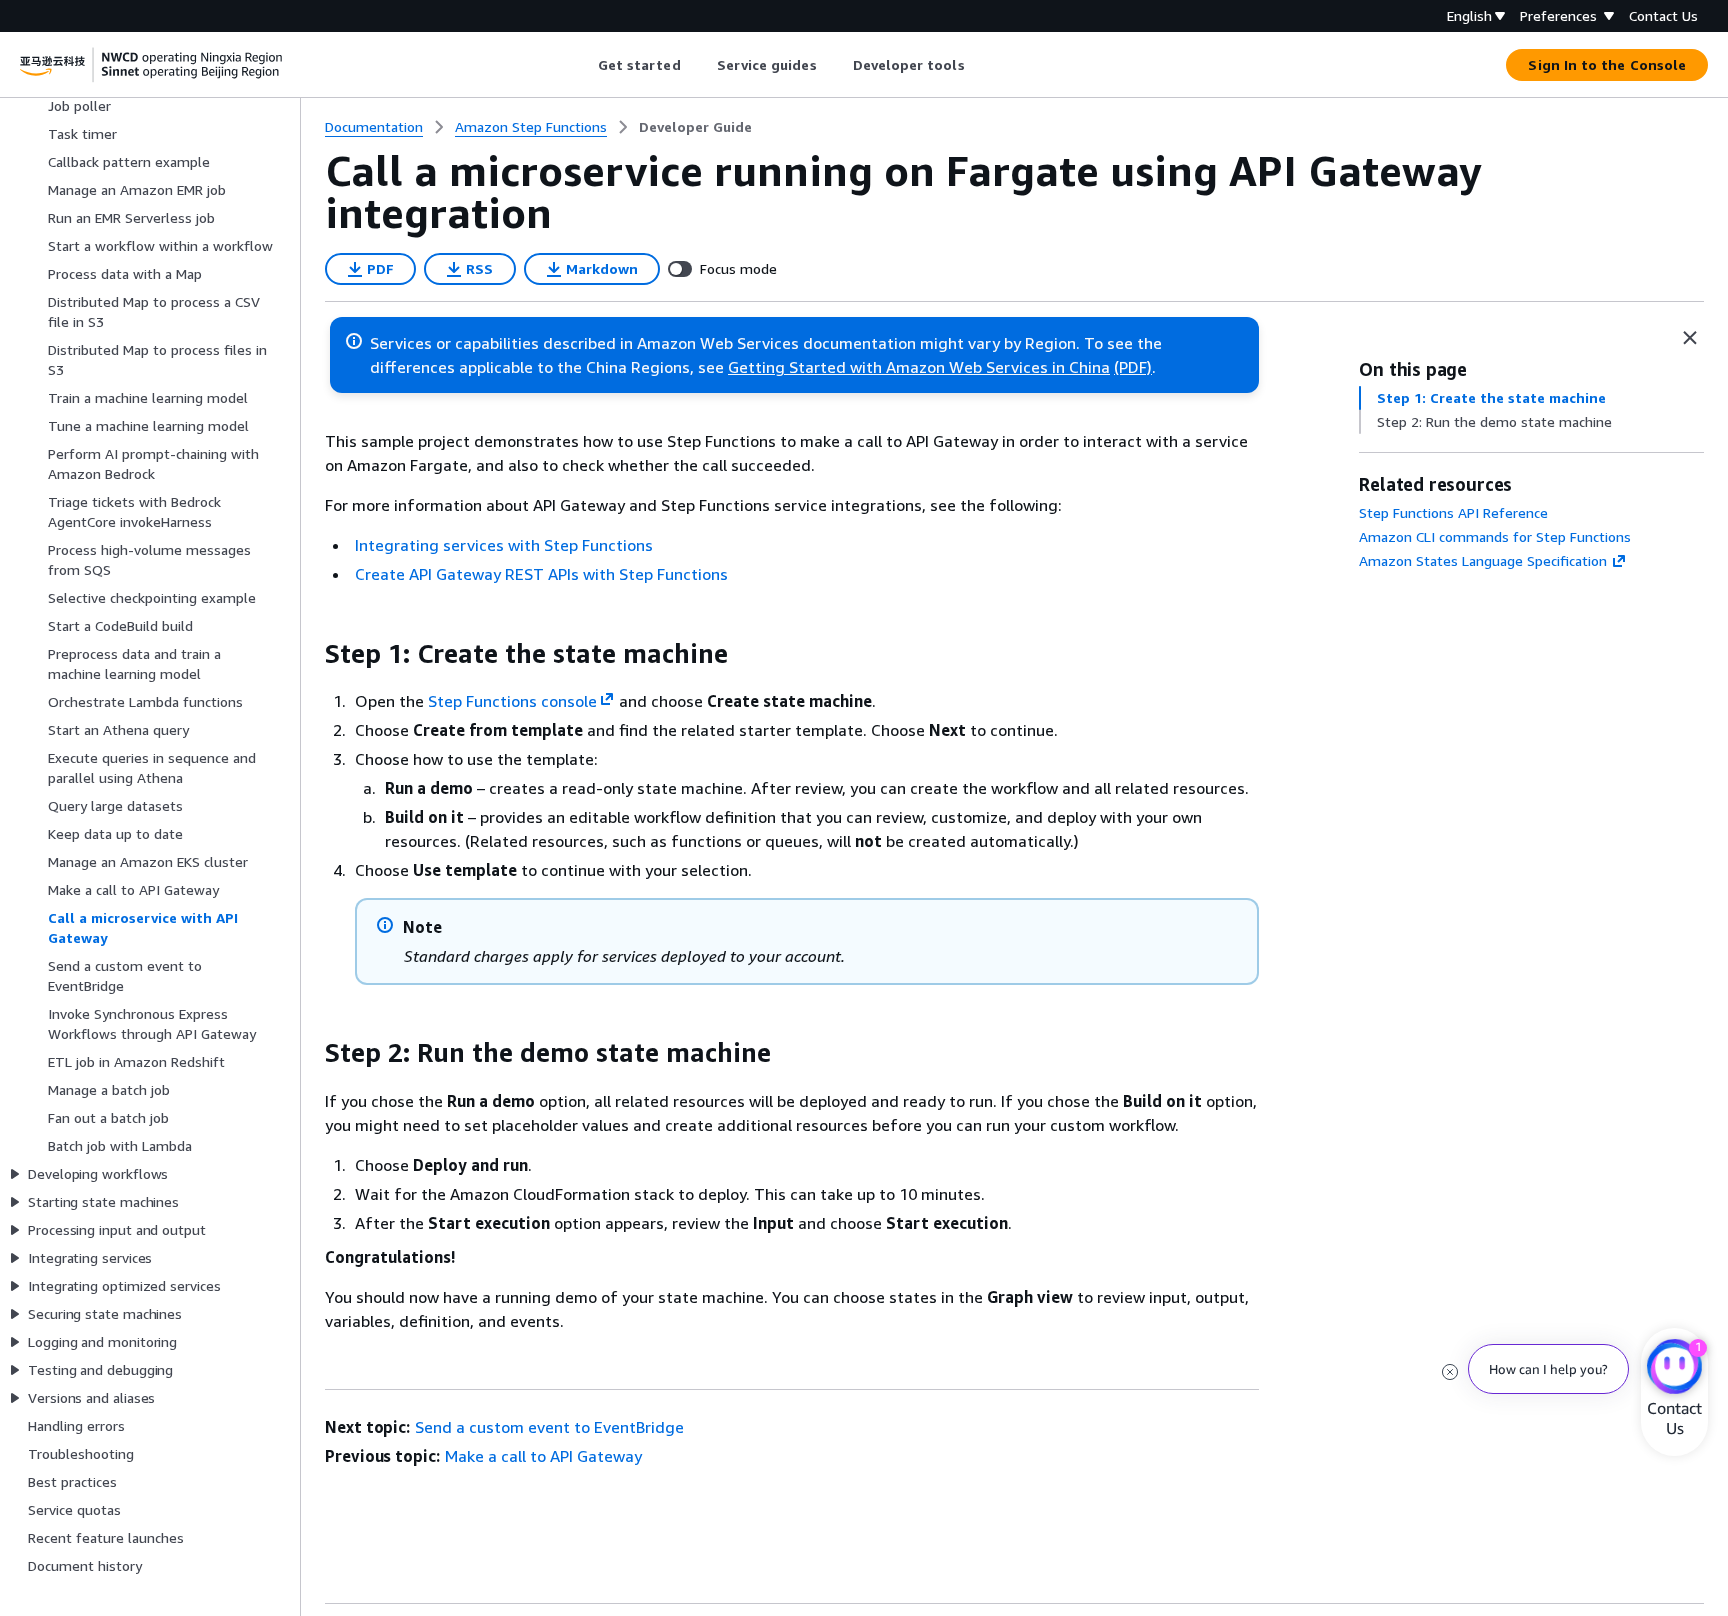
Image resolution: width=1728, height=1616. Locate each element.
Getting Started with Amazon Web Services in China (919, 367)
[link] (695, 127)
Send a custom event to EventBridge (549, 1427)
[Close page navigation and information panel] (1690, 338)
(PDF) (1133, 367)
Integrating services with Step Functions (504, 545)
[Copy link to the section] (309, 654)
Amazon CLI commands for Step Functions (1495, 536)
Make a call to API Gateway (543, 1456)
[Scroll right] (979, 65)
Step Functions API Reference (1453, 512)
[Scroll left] (582, 65)
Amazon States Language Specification (1483, 560)
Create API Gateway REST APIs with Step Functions (541, 574)
